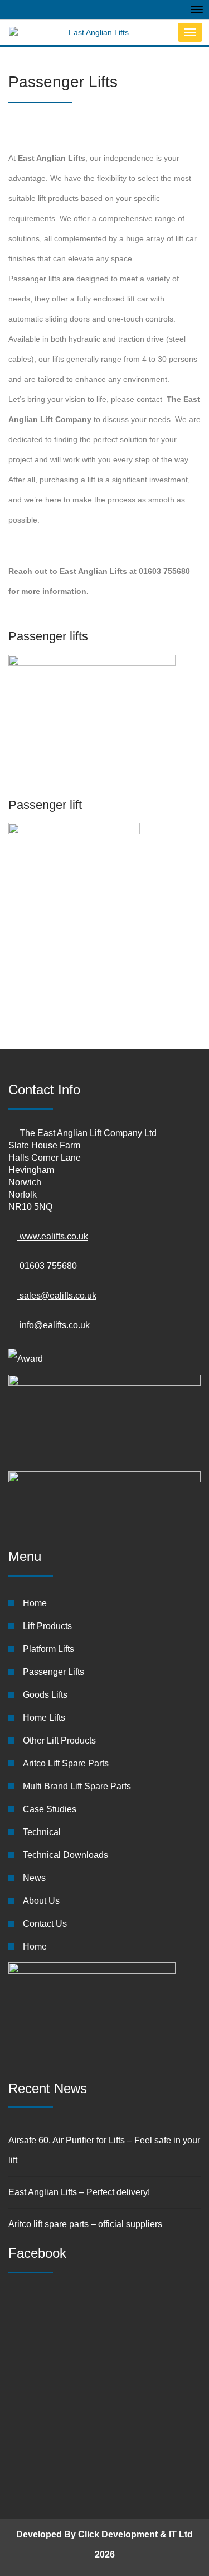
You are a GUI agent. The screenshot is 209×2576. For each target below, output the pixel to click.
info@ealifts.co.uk (54, 1325)
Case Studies (50, 1809)
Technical (42, 1832)
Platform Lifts (48, 1649)
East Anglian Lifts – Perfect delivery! (79, 2192)
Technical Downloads (65, 1855)
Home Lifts (44, 1718)
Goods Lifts (45, 1695)
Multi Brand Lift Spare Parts (77, 1786)
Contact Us (45, 1924)
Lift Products (47, 1626)
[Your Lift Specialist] (90, 32)
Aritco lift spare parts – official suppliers (85, 2224)
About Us (41, 1901)
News (34, 1878)
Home (35, 1603)
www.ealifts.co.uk (53, 1236)
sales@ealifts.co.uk (57, 1296)
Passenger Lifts (54, 1672)
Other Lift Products (59, 1741)
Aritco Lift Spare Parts (66, 1763)
